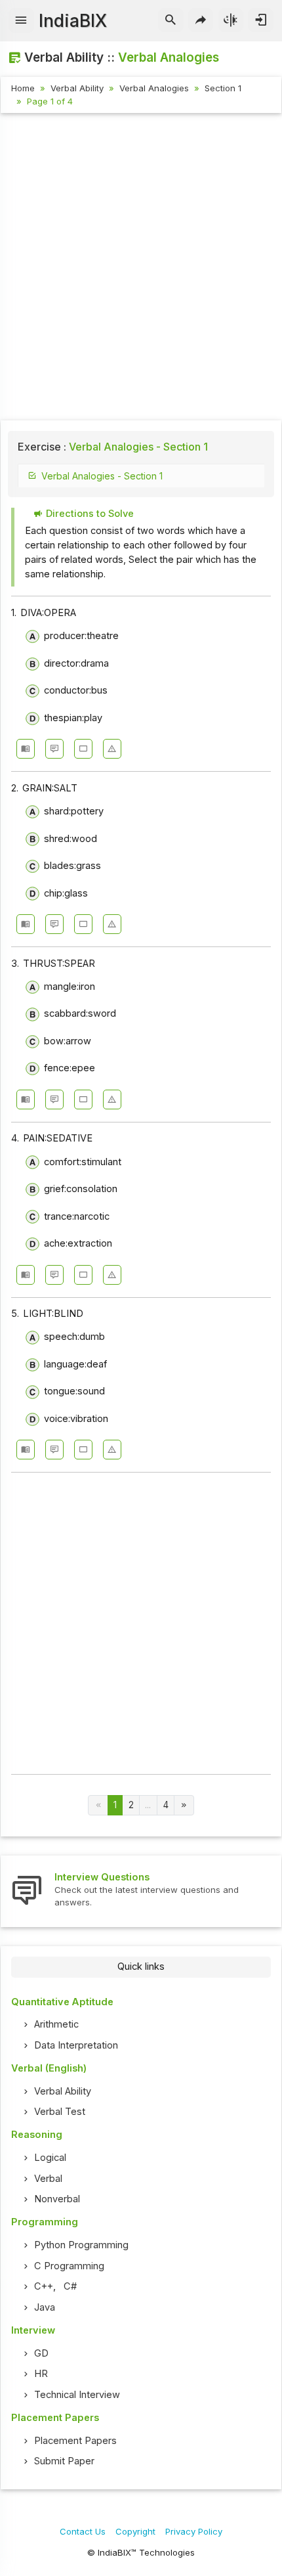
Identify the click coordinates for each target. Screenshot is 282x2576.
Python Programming (81, 2245)
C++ (44, 2286)
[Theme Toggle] (231, 20)
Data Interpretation (76, 2045)
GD (41, 2353)
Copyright (135, 2531)
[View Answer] (26, 749)
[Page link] (184, 1805)
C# (70, 2286)
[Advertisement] (141, 269)
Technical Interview (77, 2395)
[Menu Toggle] (21, 20)
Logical (50, 2158)
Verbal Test (60, 2112)
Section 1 (223, 88)
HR (41, 2374)
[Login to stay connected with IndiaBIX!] (261, 20)
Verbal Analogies (154, 88)
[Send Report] (112, 749)
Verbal (48, 2179)
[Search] (171, 20)
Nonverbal (57, 2199)
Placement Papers (75, 2441)
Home (23, 88)
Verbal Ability (77, 88)
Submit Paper (64, 2461)
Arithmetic (56, 2024)
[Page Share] (201, 20)
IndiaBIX (73, 21)
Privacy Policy (194, 2531)
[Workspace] (83, 749)
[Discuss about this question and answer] (54, 749)
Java (45, 2307)
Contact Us (83, 2531)
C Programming (69, 2266)
